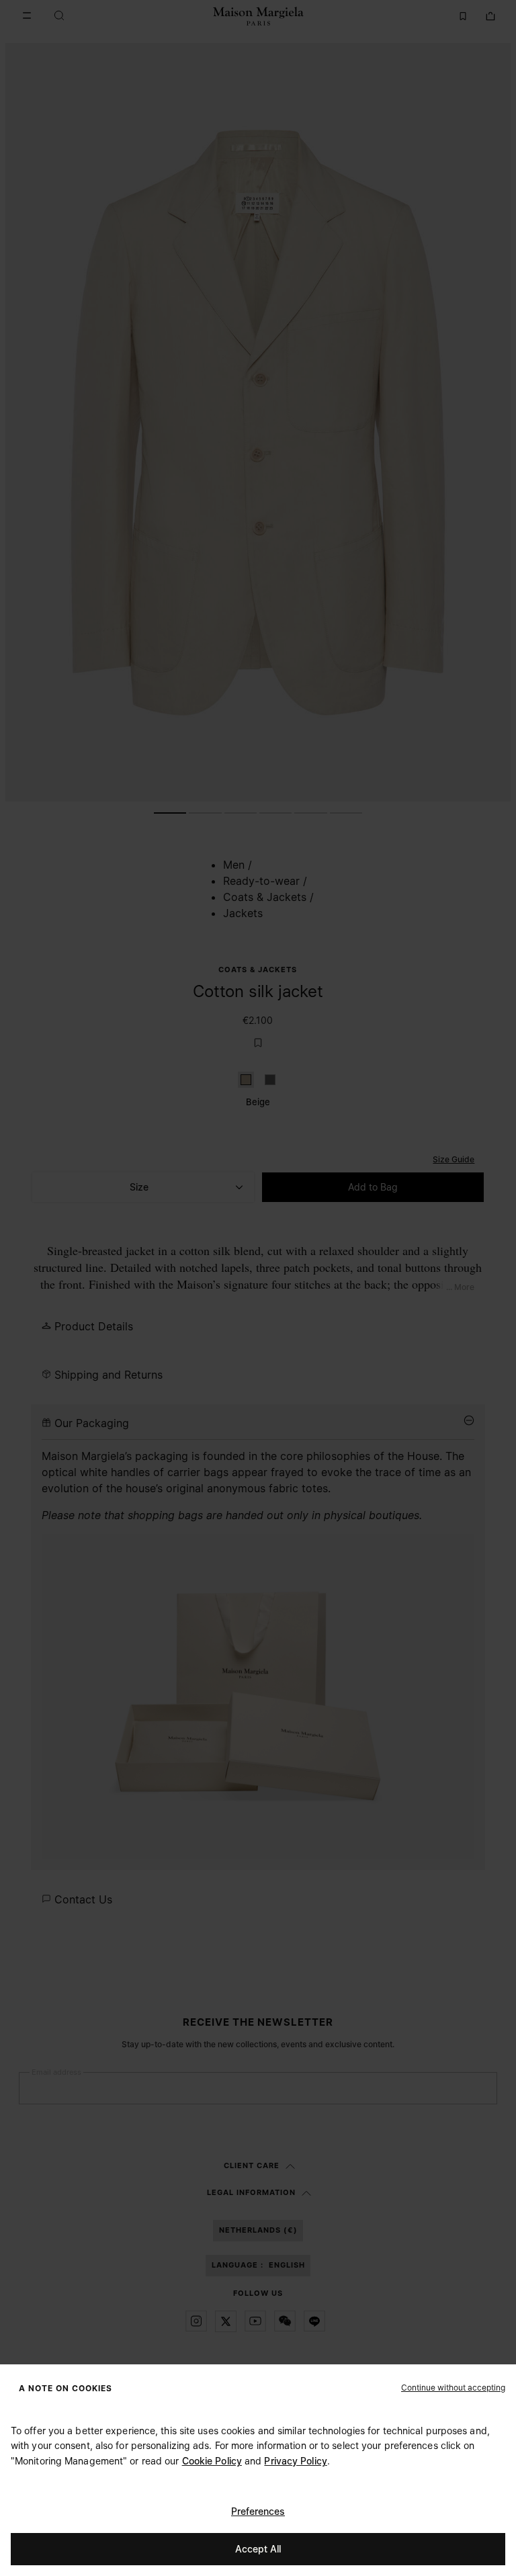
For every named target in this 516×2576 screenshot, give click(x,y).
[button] (453, 2387)
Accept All (258, 2549)
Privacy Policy (295, 2461)
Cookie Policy (212, 2461)
